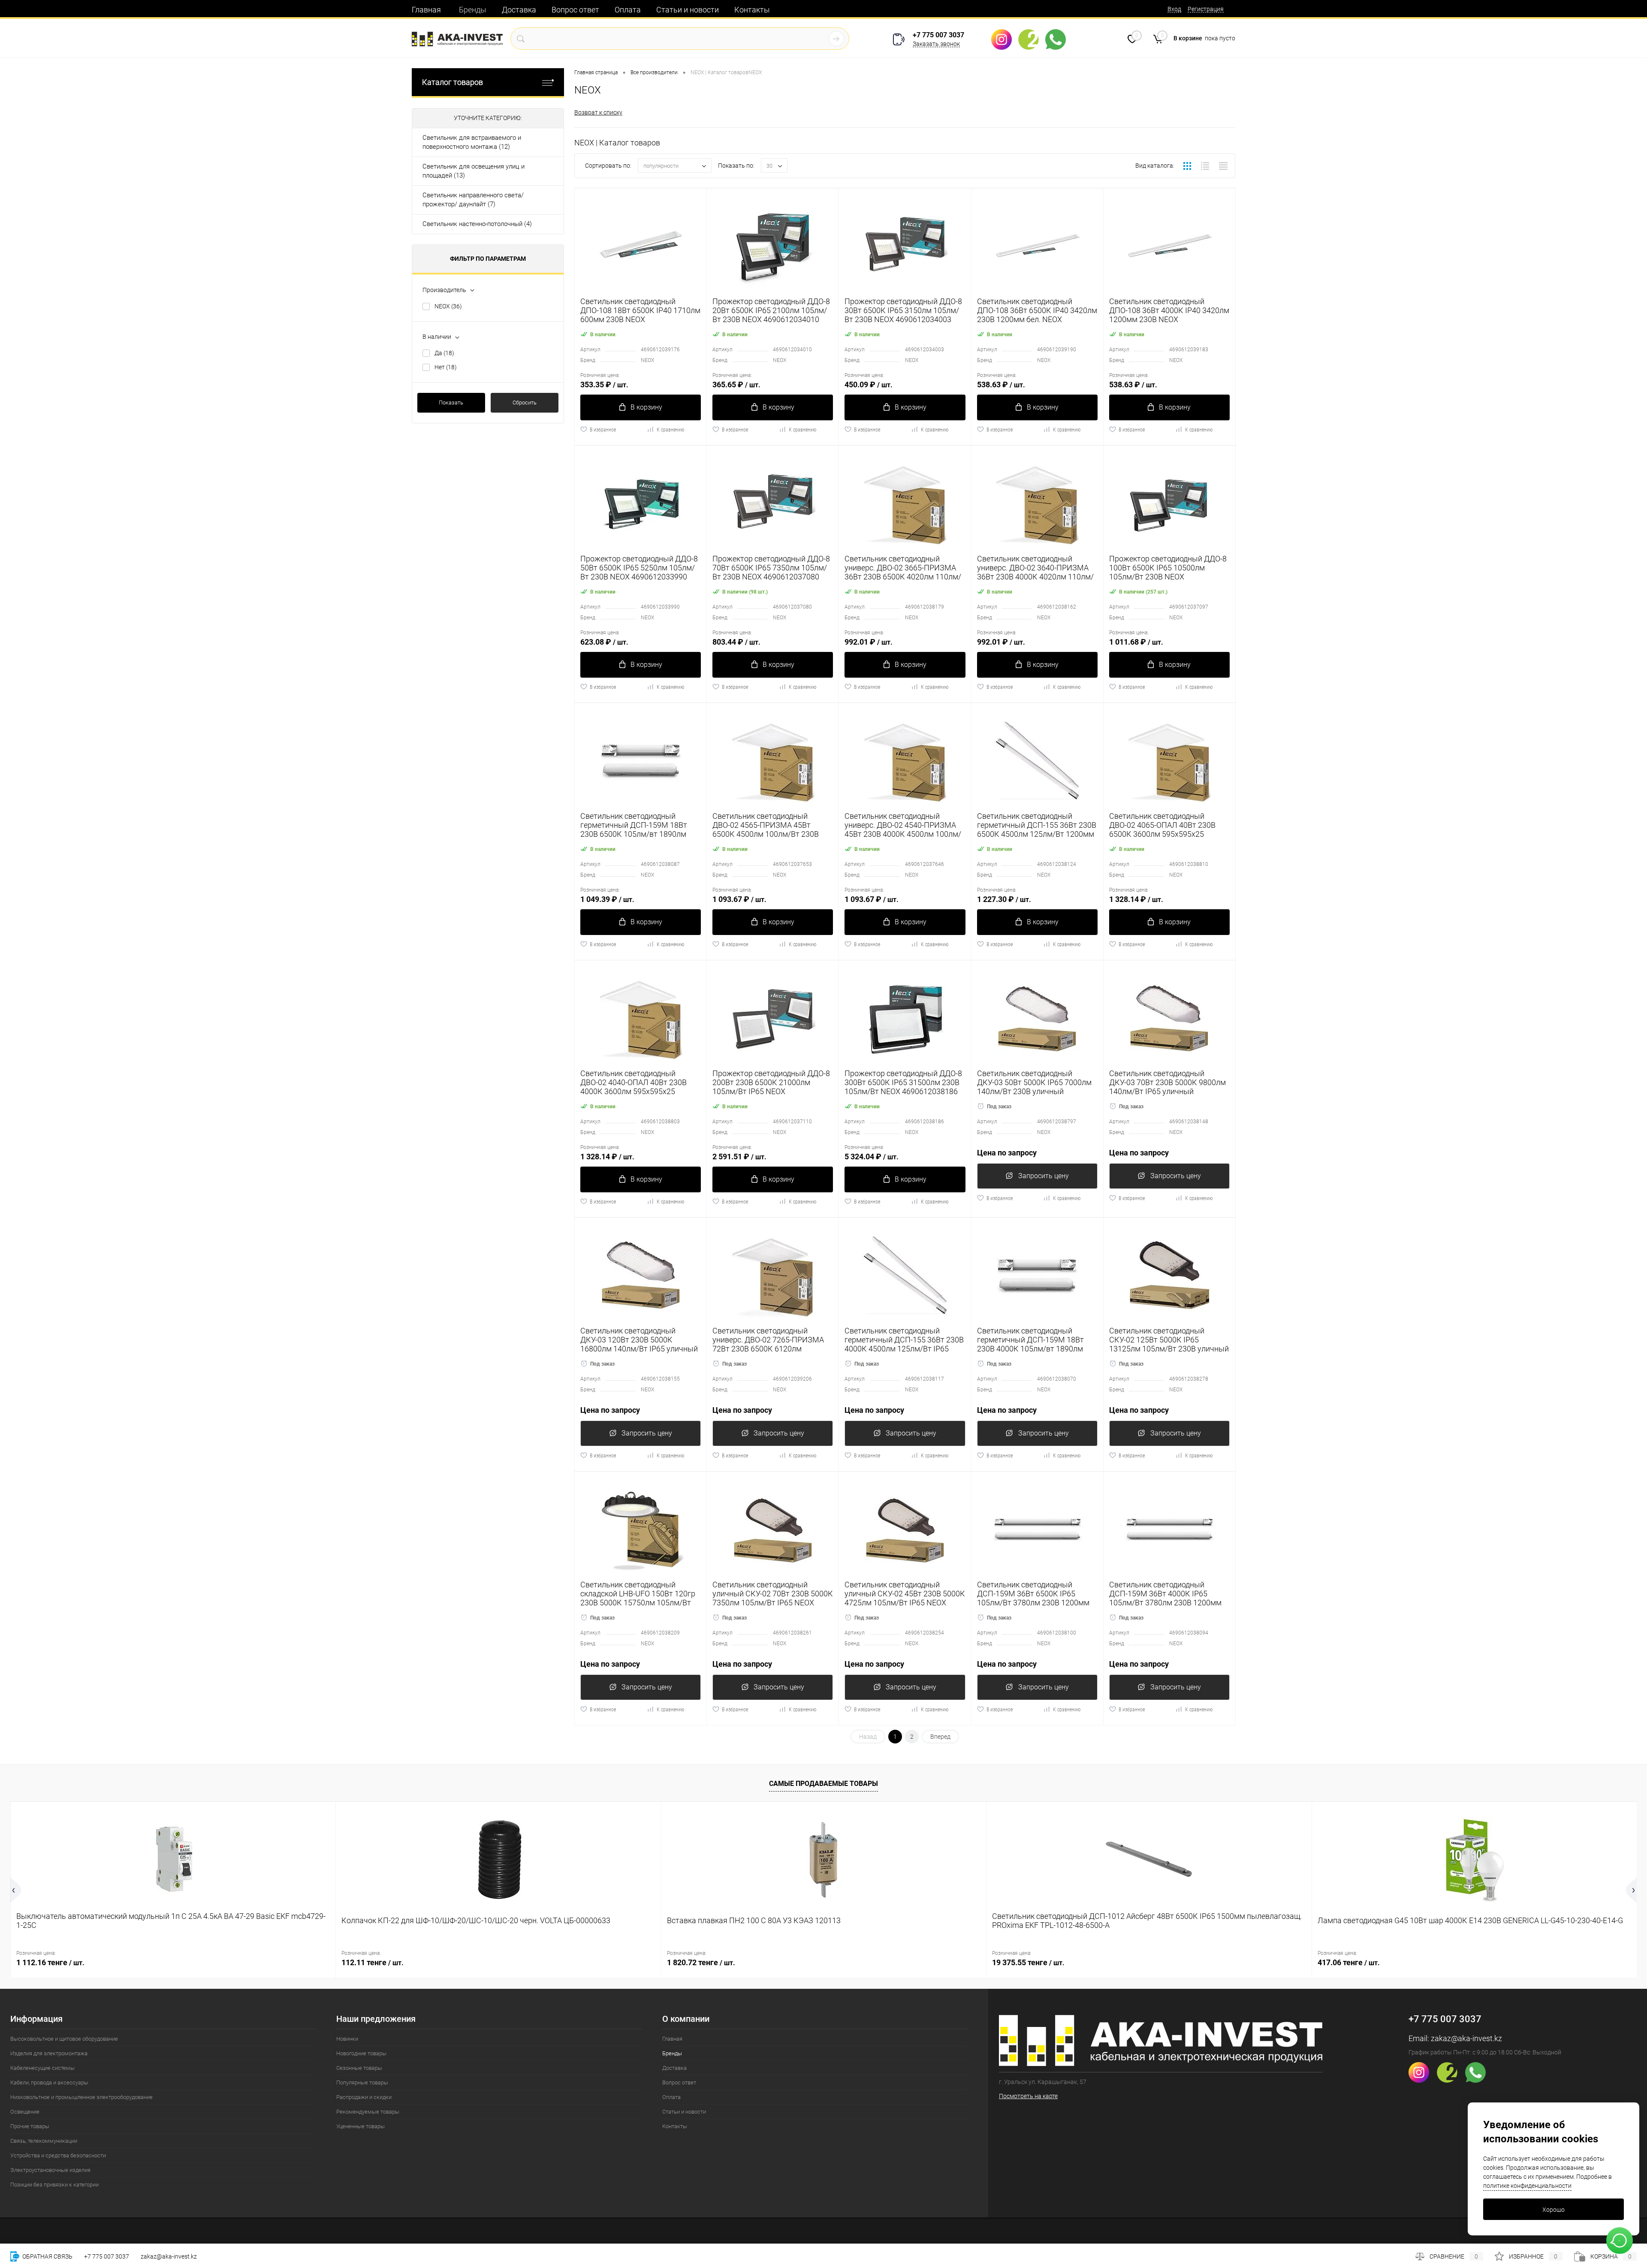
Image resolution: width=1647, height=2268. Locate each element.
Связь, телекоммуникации (44, 2141)
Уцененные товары (360, 2126)
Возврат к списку (598, 112)
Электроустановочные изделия (50, 2170)
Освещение (25, 2112)
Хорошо (1553, 2210)
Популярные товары (362, 2083)
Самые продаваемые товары (823, 1784)
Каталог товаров (452, 82)
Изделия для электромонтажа (49, 2053)
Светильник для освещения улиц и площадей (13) (474, 171)
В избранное (603, 430)
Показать (451, 403)
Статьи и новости (688, 10)
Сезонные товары (359, 2068)
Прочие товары (30, 2126)
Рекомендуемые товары (368, 2112)
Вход (1174, 9)
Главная (426, 10)
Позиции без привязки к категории (54, 2185)
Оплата (628, 10)
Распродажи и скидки (364, 2097)
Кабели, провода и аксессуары (49, 2083)
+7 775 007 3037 (938, 35)
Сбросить (525, 403)
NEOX (448, 306)
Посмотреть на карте (1028, 2096)
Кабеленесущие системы (42, 2068)
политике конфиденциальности (1527, 2186)
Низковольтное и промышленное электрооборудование (81, 2097)
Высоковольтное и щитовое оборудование (64, 2039)
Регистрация (1206, 9)
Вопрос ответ (575, 10)
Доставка (519, 10)
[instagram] (1005, 39)
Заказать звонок (936, 44)
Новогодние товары (361, 2053)
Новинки (347, 2039)
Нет (446, 367)
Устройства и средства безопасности (58, 2155)
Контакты (752, 10)
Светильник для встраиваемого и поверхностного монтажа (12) (472, 142)
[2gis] (1032, 39)
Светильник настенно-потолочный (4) (477, 224)
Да (444, 353)
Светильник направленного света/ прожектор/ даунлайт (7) (473, 200)
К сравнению (670, 430)
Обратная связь (47, 2256)
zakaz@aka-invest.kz (1466, 2038)
